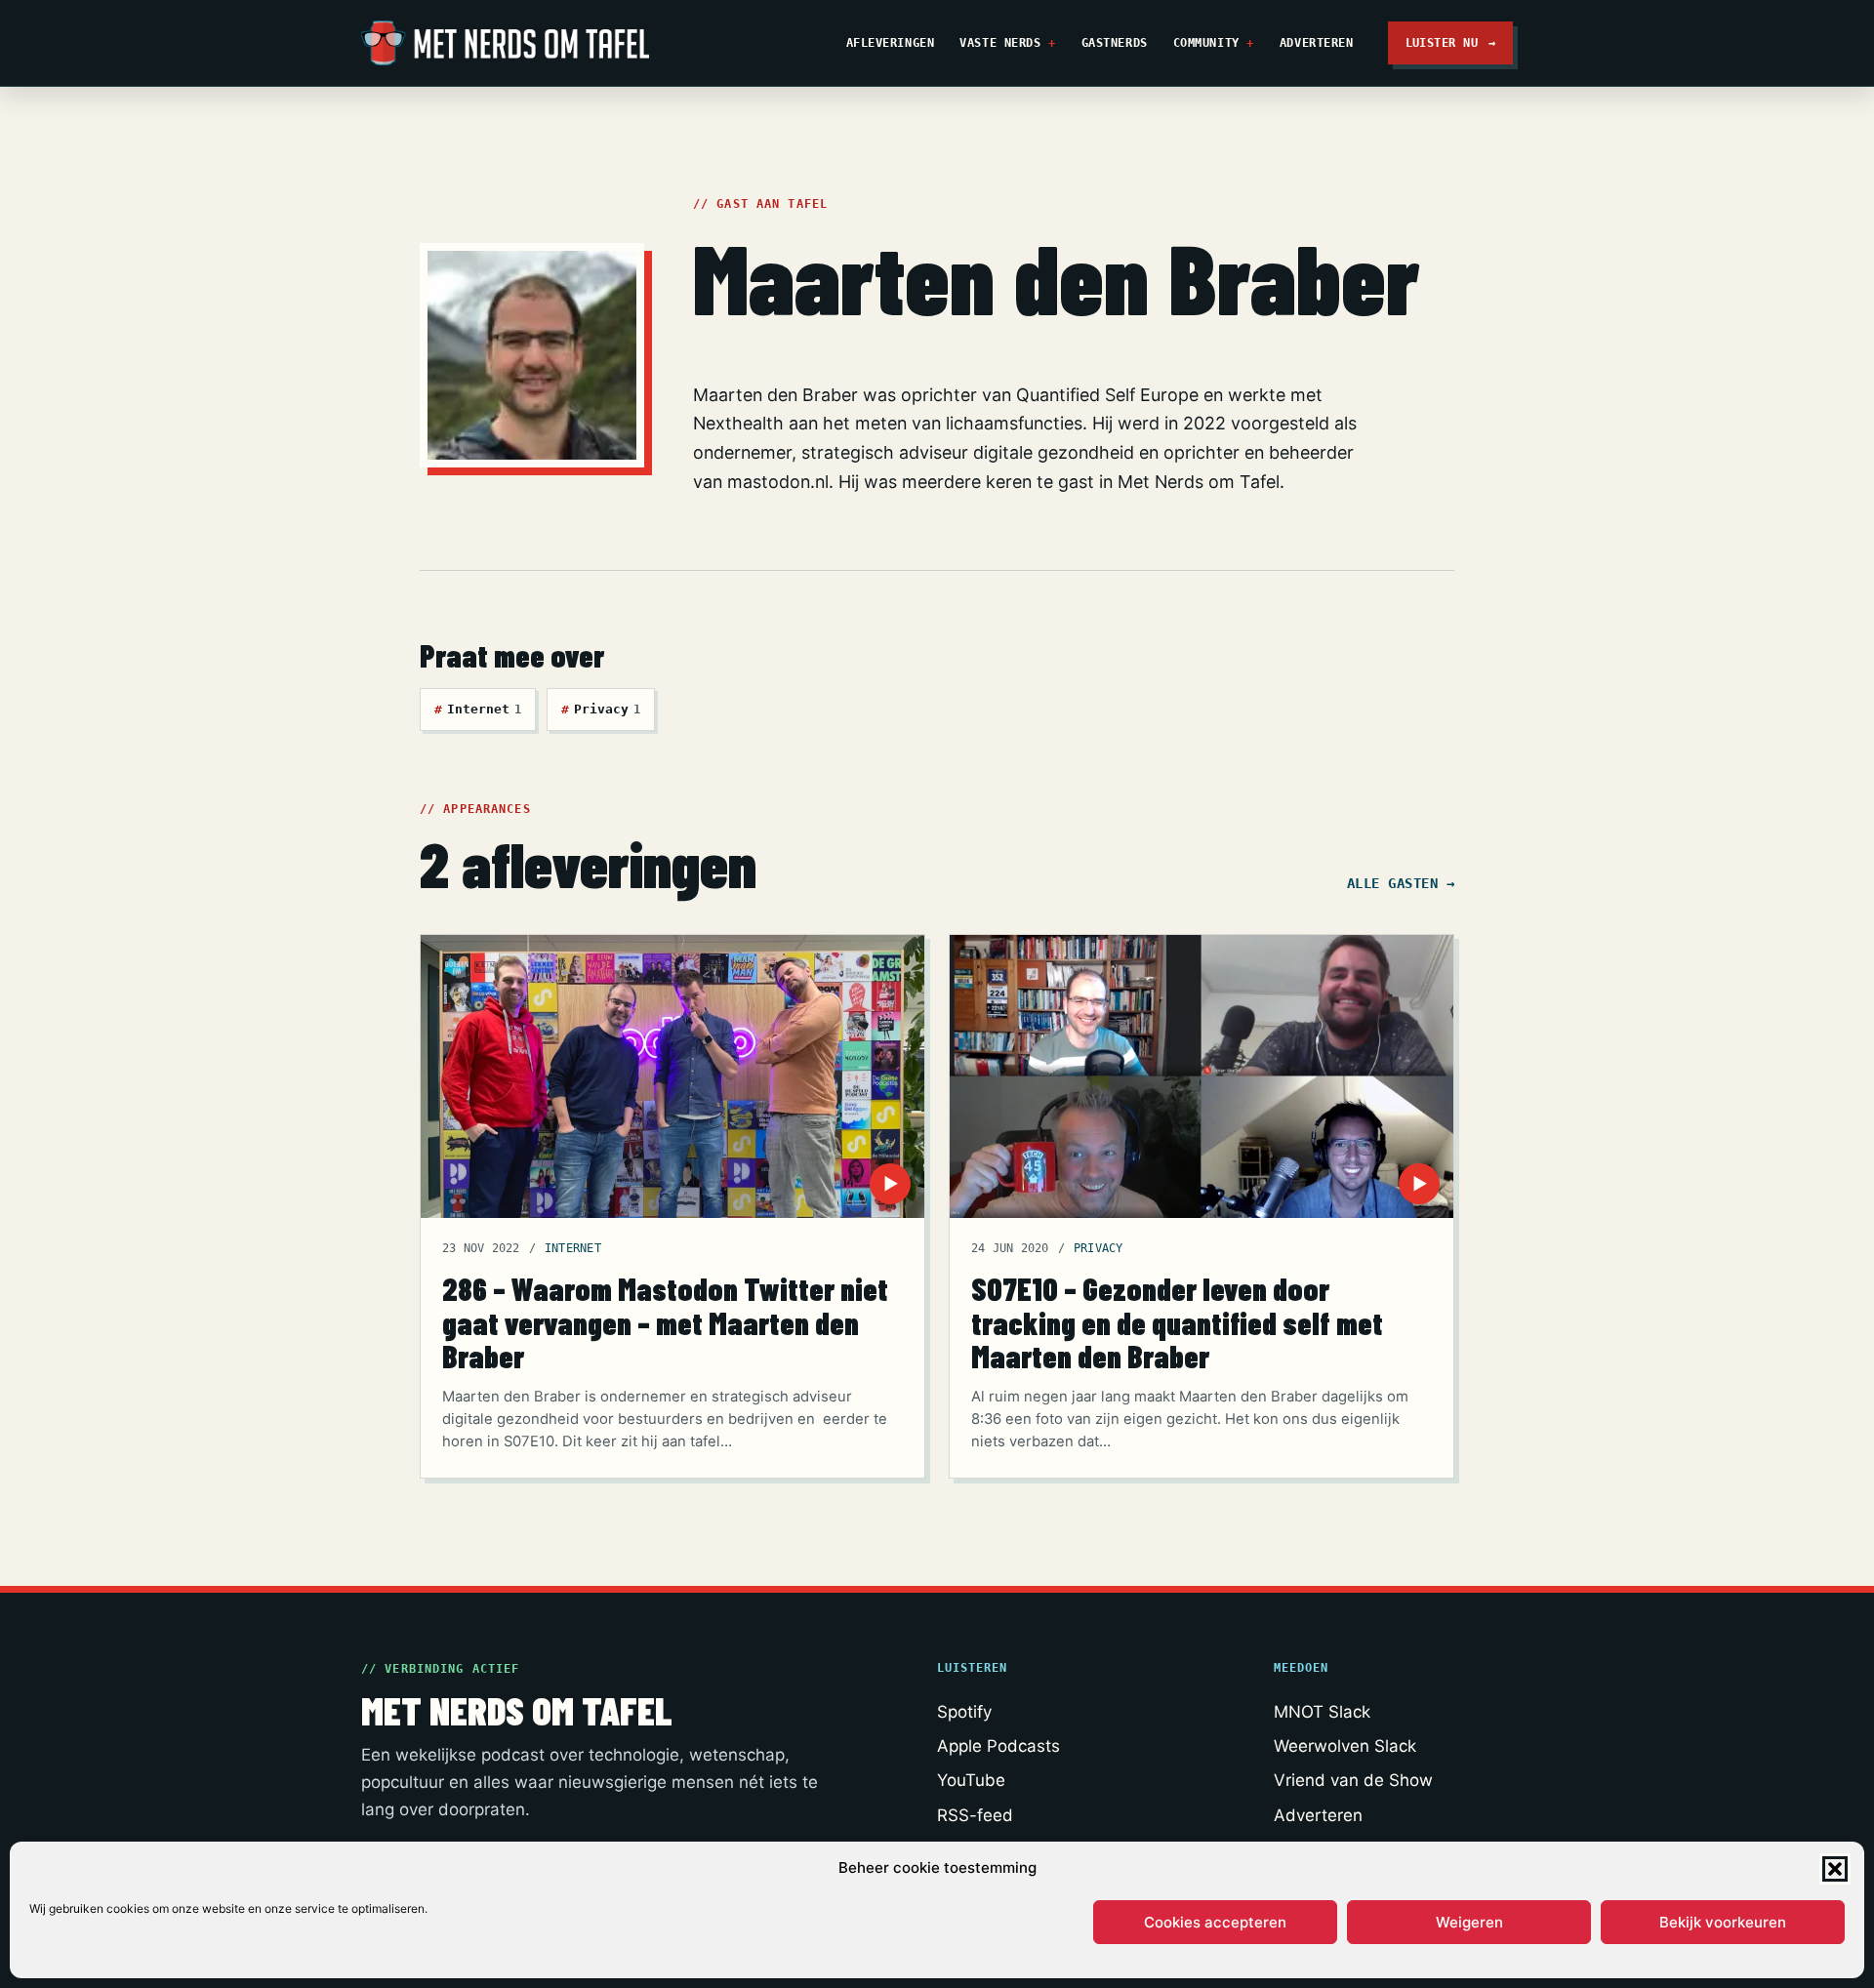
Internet (478, 709)
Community (1206, 42)
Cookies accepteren (1215, 1922)
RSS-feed (975, 1815)
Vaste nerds (1000, 42)
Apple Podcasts (998, 1746)
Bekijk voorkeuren (1723, 1922)
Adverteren (1317, 42)
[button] (1835, 1869)
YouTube (971, 1780)
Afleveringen (891, 42)
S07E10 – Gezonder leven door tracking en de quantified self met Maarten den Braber (1177, 1322)
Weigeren (1469, 1922)
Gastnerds (1115, 42)
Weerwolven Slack (1345, 1746)
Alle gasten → (1401, 883)
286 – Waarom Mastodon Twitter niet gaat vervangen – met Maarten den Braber (665, 1322)
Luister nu (1451, 42)
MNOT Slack (1322, 1712)
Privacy (601, 709)
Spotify (964, 1712)
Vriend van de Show (1353, 1780)
